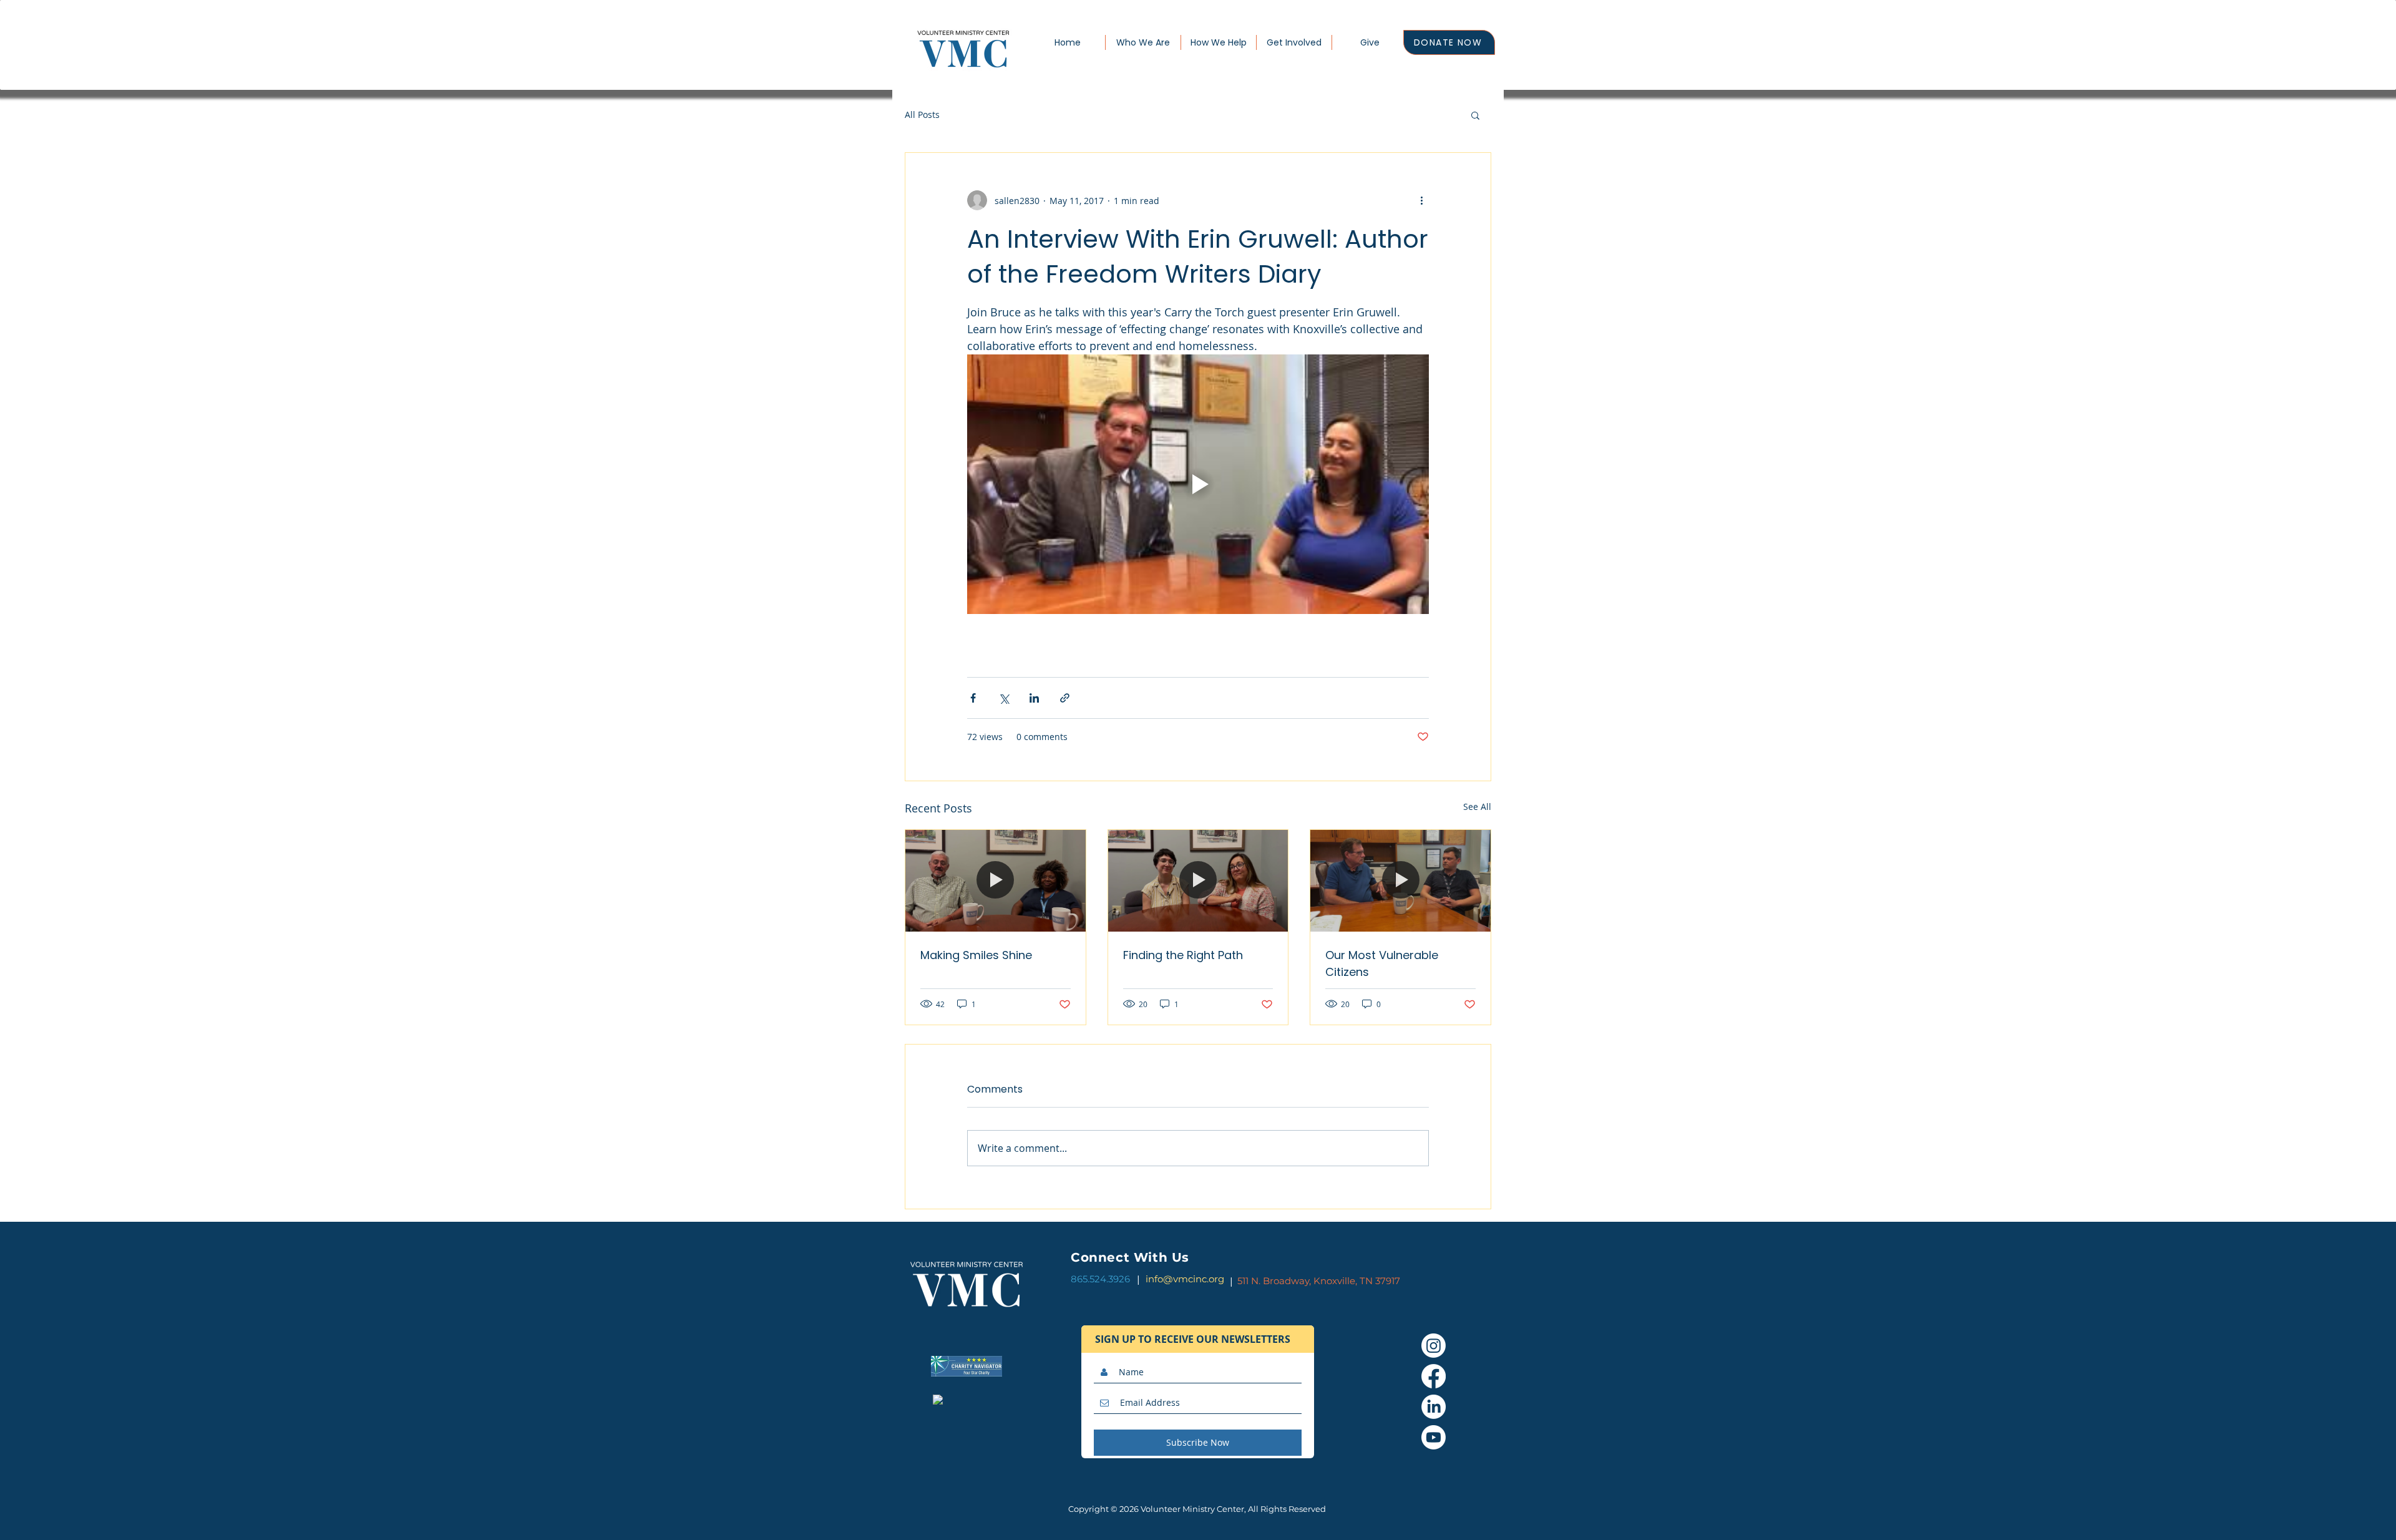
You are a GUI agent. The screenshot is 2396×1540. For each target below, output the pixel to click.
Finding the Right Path (1183, 955)
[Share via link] (1065, 698)
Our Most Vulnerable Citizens (1382, 963)
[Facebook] (1434, 1376)
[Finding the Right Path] (1198, 880)
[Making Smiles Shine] (996, 880)
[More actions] (1421, 200)
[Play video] (1198, 484)
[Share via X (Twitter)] (1004, 698)
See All (1477, 807)
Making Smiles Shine (976, 955)
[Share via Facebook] (973, 698)
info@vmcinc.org (1185, 1279)
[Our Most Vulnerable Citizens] (1400, 880)
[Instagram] (1434, 1346)
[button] (1475, 115)
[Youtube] (1434, 1437)
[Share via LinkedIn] (1034, 698)
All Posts (922, 115)
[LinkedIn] (1434, 1407)
